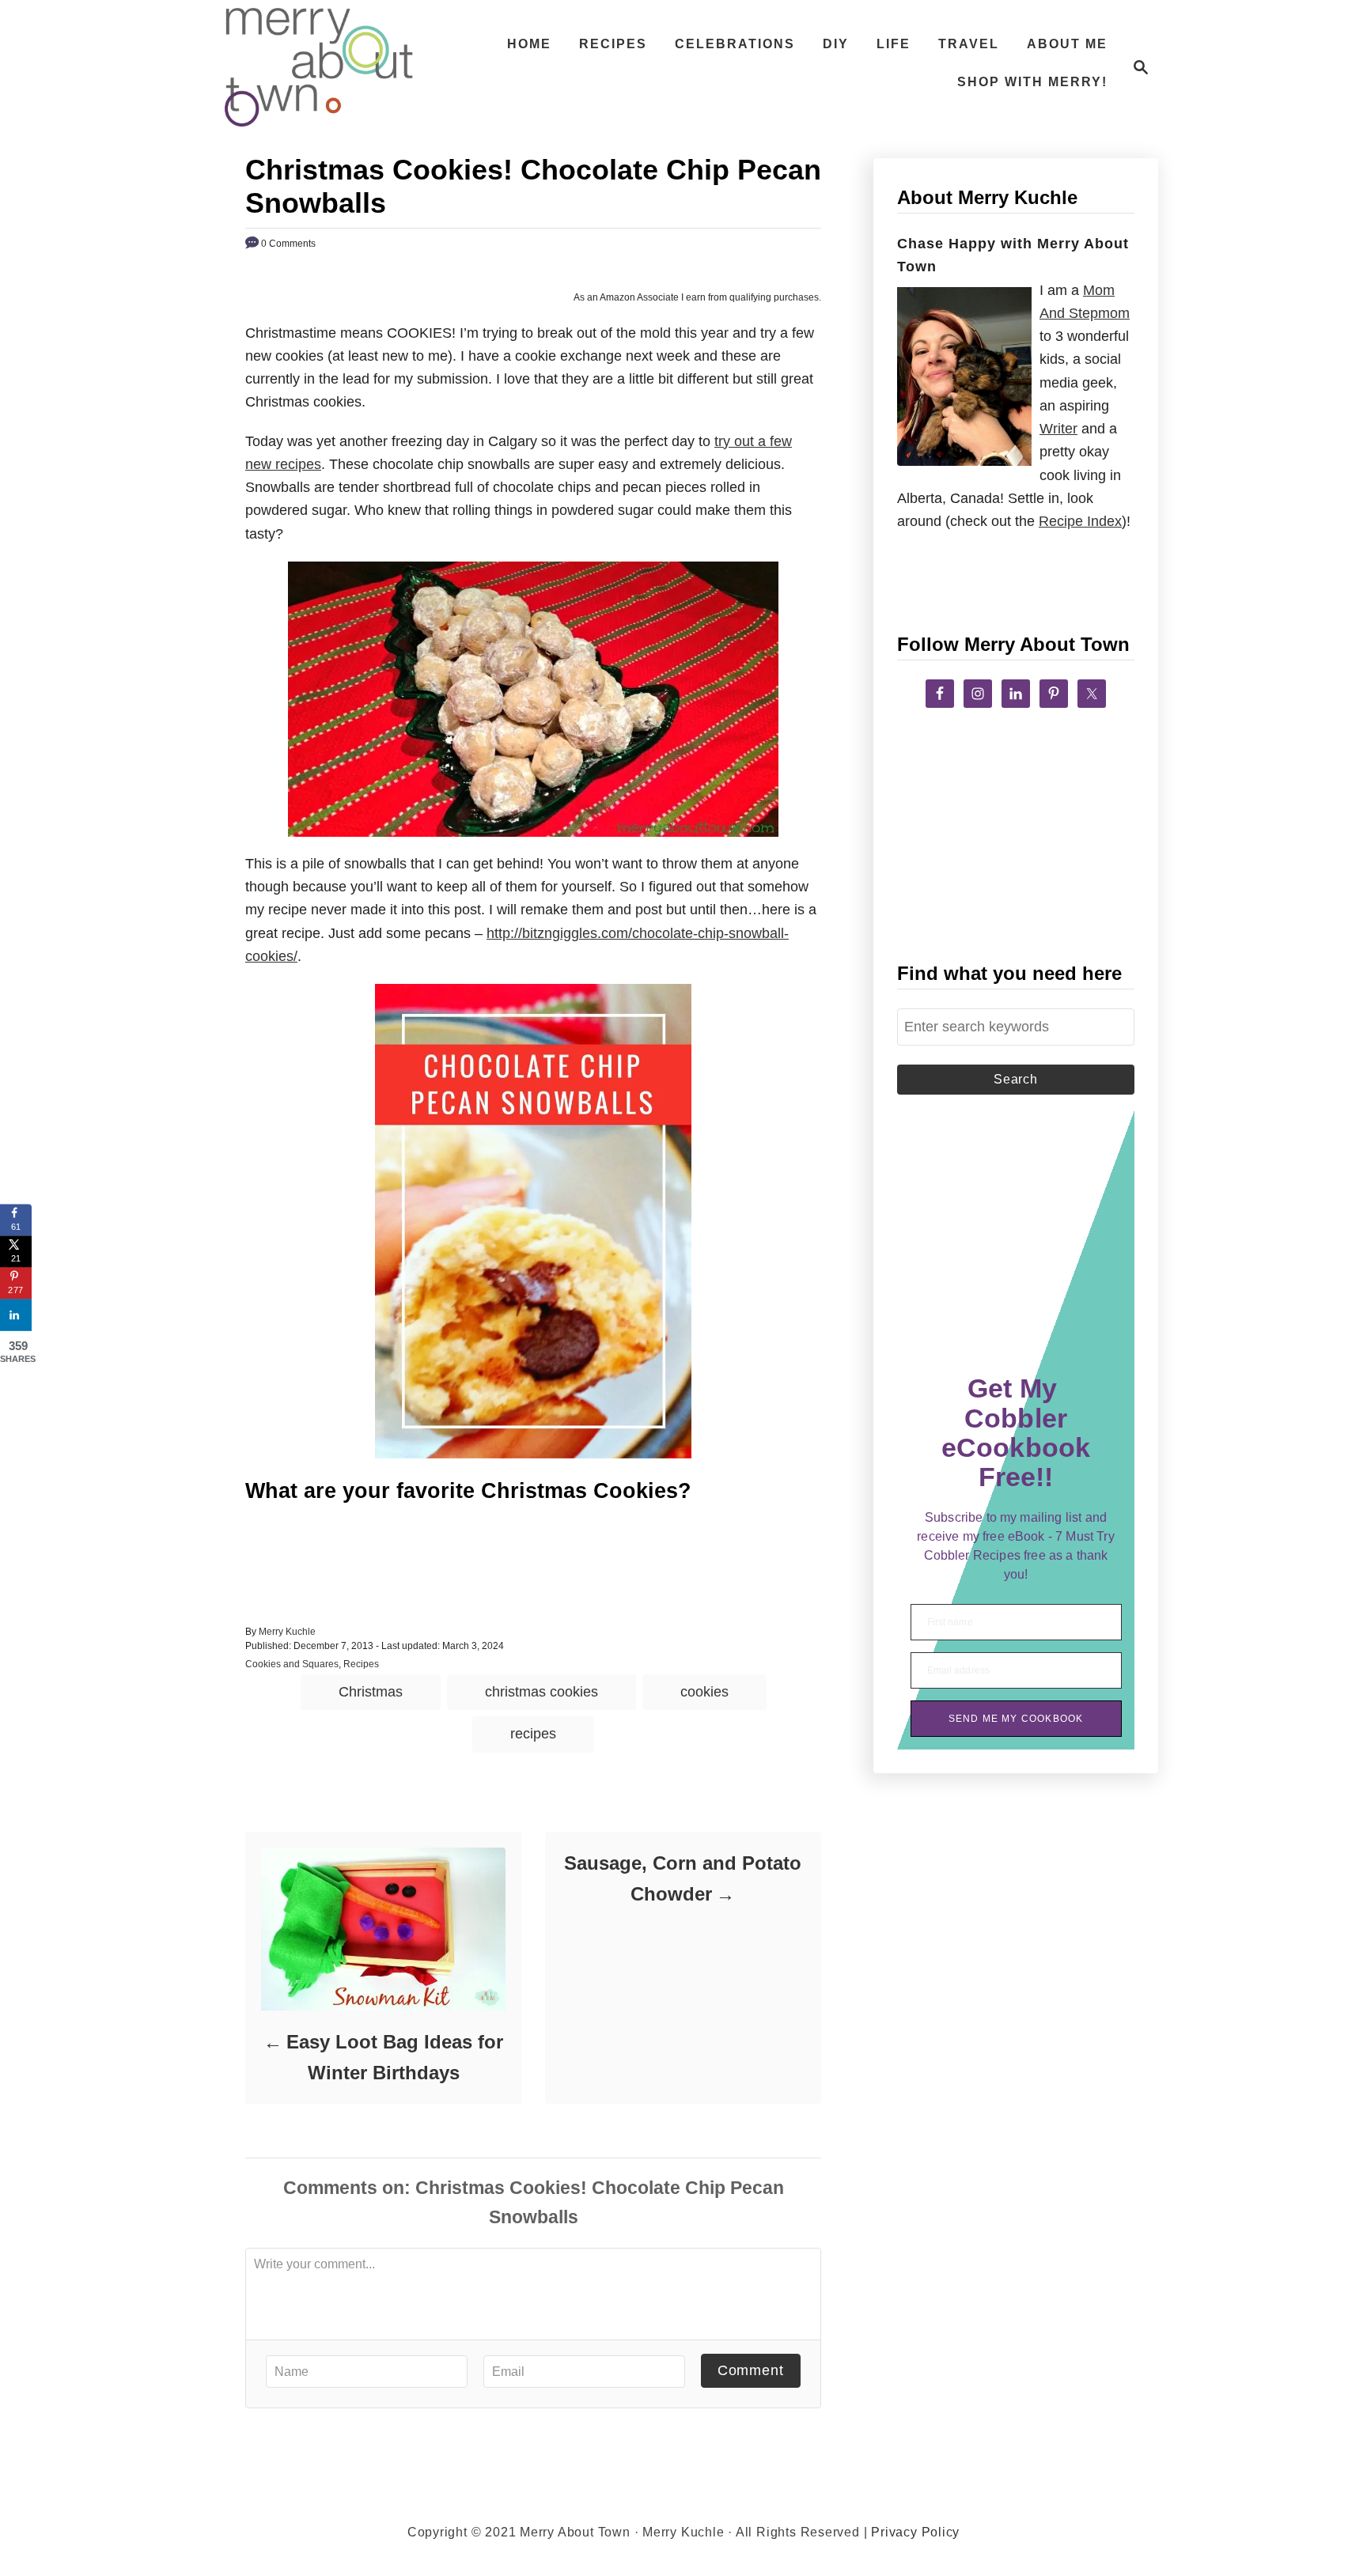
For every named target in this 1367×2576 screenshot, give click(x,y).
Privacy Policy (915, 2532)
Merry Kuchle (287, 1632)
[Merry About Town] (319, 67)
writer (1058, 429)
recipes (533, 1734)
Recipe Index (1080, 521)
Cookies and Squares (292, 1664)
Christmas (371, 1692)
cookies (704, 1692)
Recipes (361, 1664)
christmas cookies (541, 1692)
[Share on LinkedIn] (16, 1314)
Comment (751, 2370)
